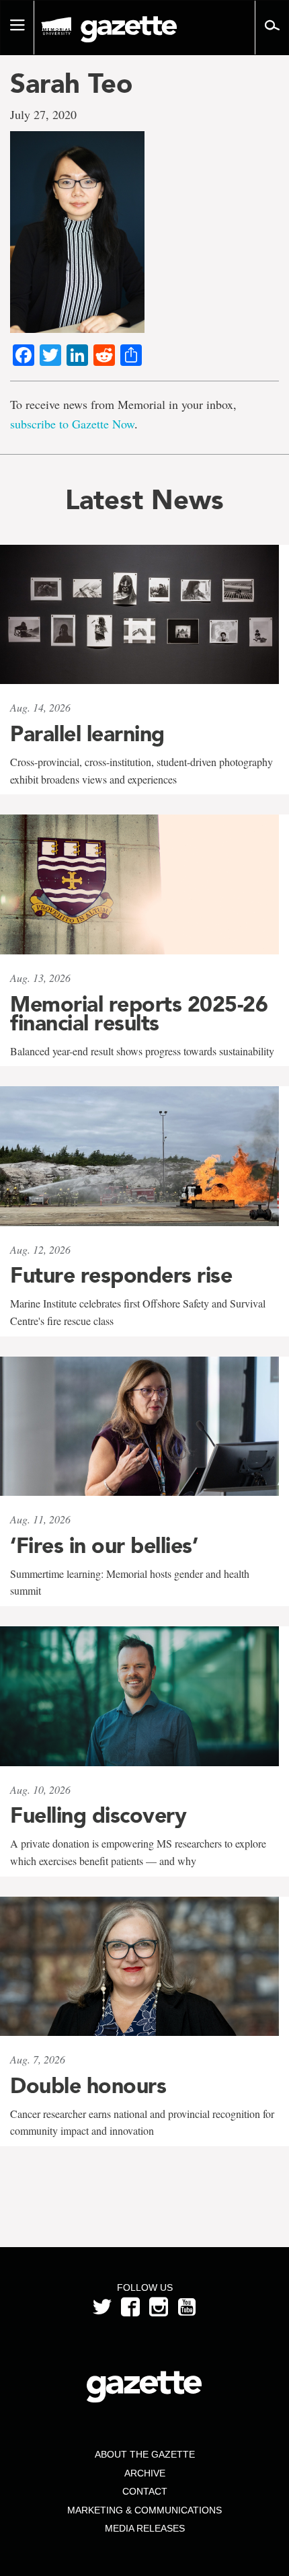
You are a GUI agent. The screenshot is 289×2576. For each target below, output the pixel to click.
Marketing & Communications (144, 2510)
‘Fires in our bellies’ (104, 1546)
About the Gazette (145, 2454)
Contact (145, 2491)
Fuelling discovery (98, 1815)
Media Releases (145, 2528)
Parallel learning (87, 734)
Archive (145, 2473)
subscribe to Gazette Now (72, 424)
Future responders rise (121, 1275)
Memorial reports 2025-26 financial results (139, 1014)
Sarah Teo (71, 83)
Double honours (88, 2086)
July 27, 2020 (43, 114)
